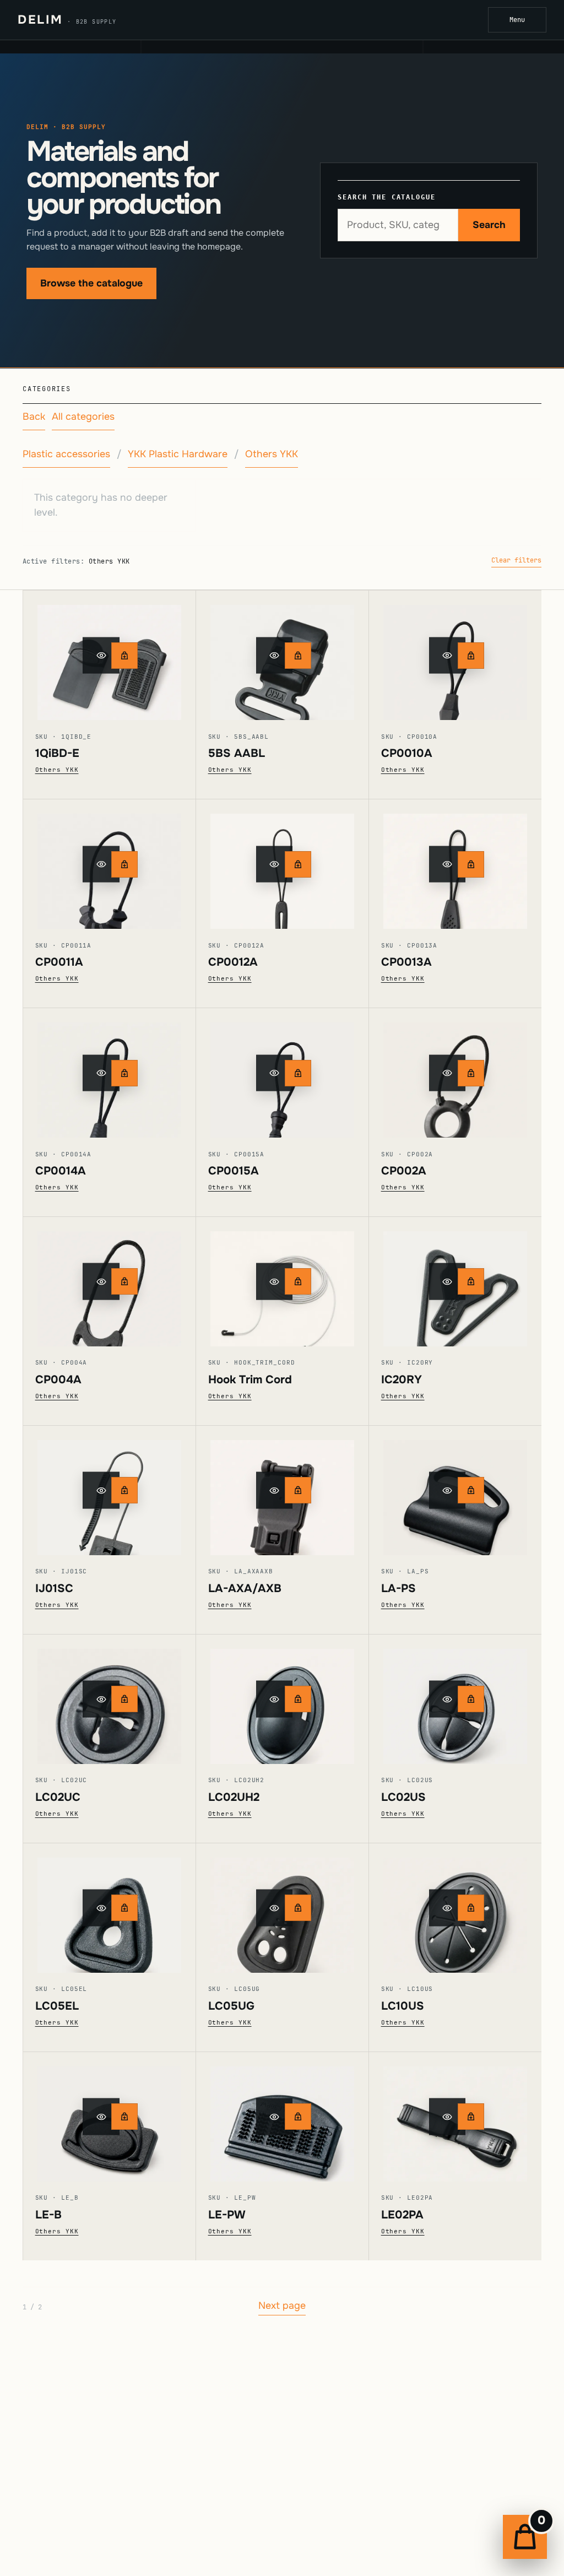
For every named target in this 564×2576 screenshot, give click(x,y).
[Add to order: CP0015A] (298, 1073)
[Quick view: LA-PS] (455, 1490)
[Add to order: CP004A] (124, 1281)
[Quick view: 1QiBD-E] (109, 655)
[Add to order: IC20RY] (471, 1281)
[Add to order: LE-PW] (298, 2117)
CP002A (404, 1171)
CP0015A (234, 1171)
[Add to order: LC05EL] (124, 1908)
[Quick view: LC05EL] (109, 1908)
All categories (83, 416)
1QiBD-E (57, 753)
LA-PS (398, 1588)
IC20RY (402, 1379)
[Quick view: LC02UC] (109, 1699)
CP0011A (59, 962)
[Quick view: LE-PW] (282, 2117)
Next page (282, 2306)
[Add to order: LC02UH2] (298, 1699)
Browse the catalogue (91, 283)
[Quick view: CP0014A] (109, 1073)
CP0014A (61, 1171)
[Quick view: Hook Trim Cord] (282, 1282)
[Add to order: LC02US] (471, 1699)
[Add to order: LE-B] (124, 2117)
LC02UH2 (234, 1797)
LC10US (403, 2006)
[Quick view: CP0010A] (455, 655)
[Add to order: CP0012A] (298, 864)
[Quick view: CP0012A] (282, 864)
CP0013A (406, 962)
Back (34, 416)
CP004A (58, 1379)
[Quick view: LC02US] (455, 1699)
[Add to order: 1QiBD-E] (124, 656)
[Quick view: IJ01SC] (109, 1490)
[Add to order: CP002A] (471, 1073)
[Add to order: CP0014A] (124, 1073)
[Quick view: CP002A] (455, 1073)
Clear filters (516, 560)
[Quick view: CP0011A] (109, 864)
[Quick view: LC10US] (455, 1908)
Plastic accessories (66, 454)
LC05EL (57, 2006)
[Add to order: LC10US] (471, 1908)
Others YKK (272, 454)
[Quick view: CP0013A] (455, 864)
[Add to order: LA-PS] (471, 1490)
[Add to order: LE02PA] (471, 2117)
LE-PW (227, 2215)
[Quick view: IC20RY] (455, 1282)
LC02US (403, 1797)
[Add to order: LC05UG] (298, 1908)
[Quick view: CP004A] (109, 1282)
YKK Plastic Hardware (178, 454)
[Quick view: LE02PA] (455, 2117)
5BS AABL (237, 753)
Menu (517, 20)
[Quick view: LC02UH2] (282, 1699)
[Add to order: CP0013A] (471, 864)
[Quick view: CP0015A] (282, 1073)
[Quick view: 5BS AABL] (282, 655)
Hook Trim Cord (250, 1379)
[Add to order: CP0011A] (124, 864)
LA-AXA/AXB (245, 1588)
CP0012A (233, 962)
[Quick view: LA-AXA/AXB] (282, 1490)
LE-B (48, 2215)
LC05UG (231, 2006)
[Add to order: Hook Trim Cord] (298, 1281)
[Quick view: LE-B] (109, 2117)
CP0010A (407, 753)
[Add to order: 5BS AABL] (298, 656)
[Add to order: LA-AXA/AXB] (298, 1490)
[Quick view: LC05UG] (282, 1908)
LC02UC (58, 1797)
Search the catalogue (386, 197)
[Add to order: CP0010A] (471, 656)
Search (489, 225)
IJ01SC (54, 1588)
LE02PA (402, 2215)
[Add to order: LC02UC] (124, 1699)
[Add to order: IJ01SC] (124, 1490)
